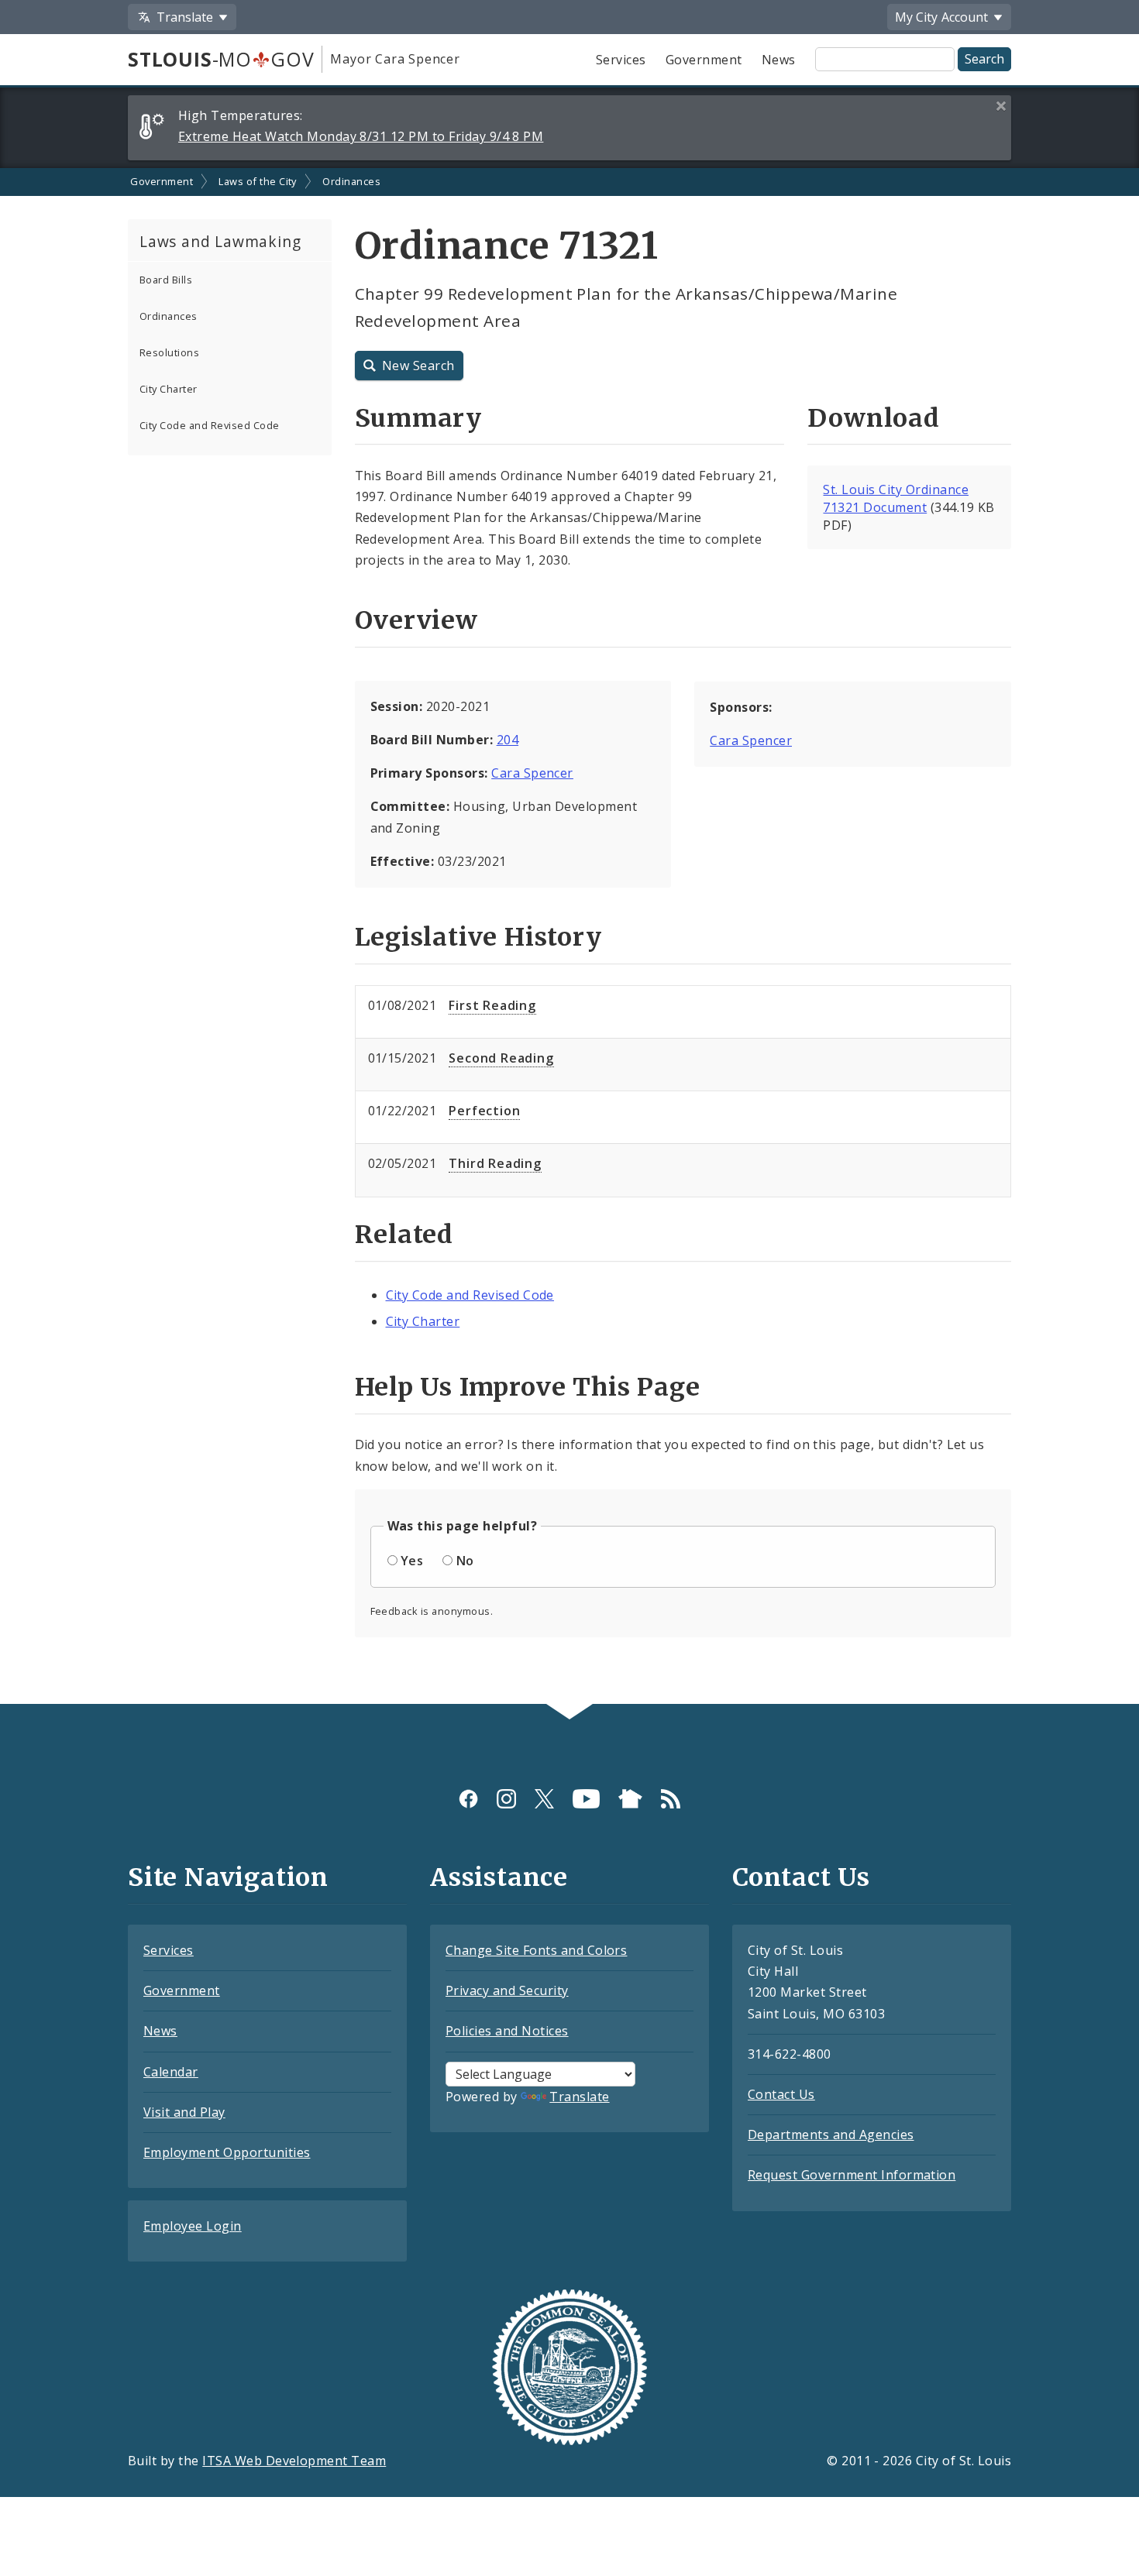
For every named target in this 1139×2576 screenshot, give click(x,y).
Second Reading (501, 1058)
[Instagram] (506, 1799)
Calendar (171, 2072)
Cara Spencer (532, 773)
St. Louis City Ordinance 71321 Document (896, 498)
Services (621, 60)
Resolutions (169, 352)
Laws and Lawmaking (220, 241)
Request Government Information (852, 2175)
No (465, 1561)
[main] (569, 936)
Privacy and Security (507, 1990)
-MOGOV (221, 59)
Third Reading (495, 1163)
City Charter (169, 389)
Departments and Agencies (831, 2135)
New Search (418, 366)
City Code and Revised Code (209, 425)
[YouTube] (586, 1799)
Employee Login (193, 2226)
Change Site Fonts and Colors (536, 1950)
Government (704, 60)
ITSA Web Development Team (294, 2461)
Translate (579, 2097)
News (779, 60)
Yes (412, 1561)
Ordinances (351, 181)
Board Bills (166, 280)
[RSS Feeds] (671, 1799)
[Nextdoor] (630, 1799)
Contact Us (781, 2094)
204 (508, 740)
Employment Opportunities (227, 2152)
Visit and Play (184, 2112)
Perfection (484, 1111)
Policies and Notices (507, 2031)
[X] (544, 1799)
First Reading (492, 1005)
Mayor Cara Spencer (395, 59)
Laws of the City (258, 181)
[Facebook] (468, 1799)
